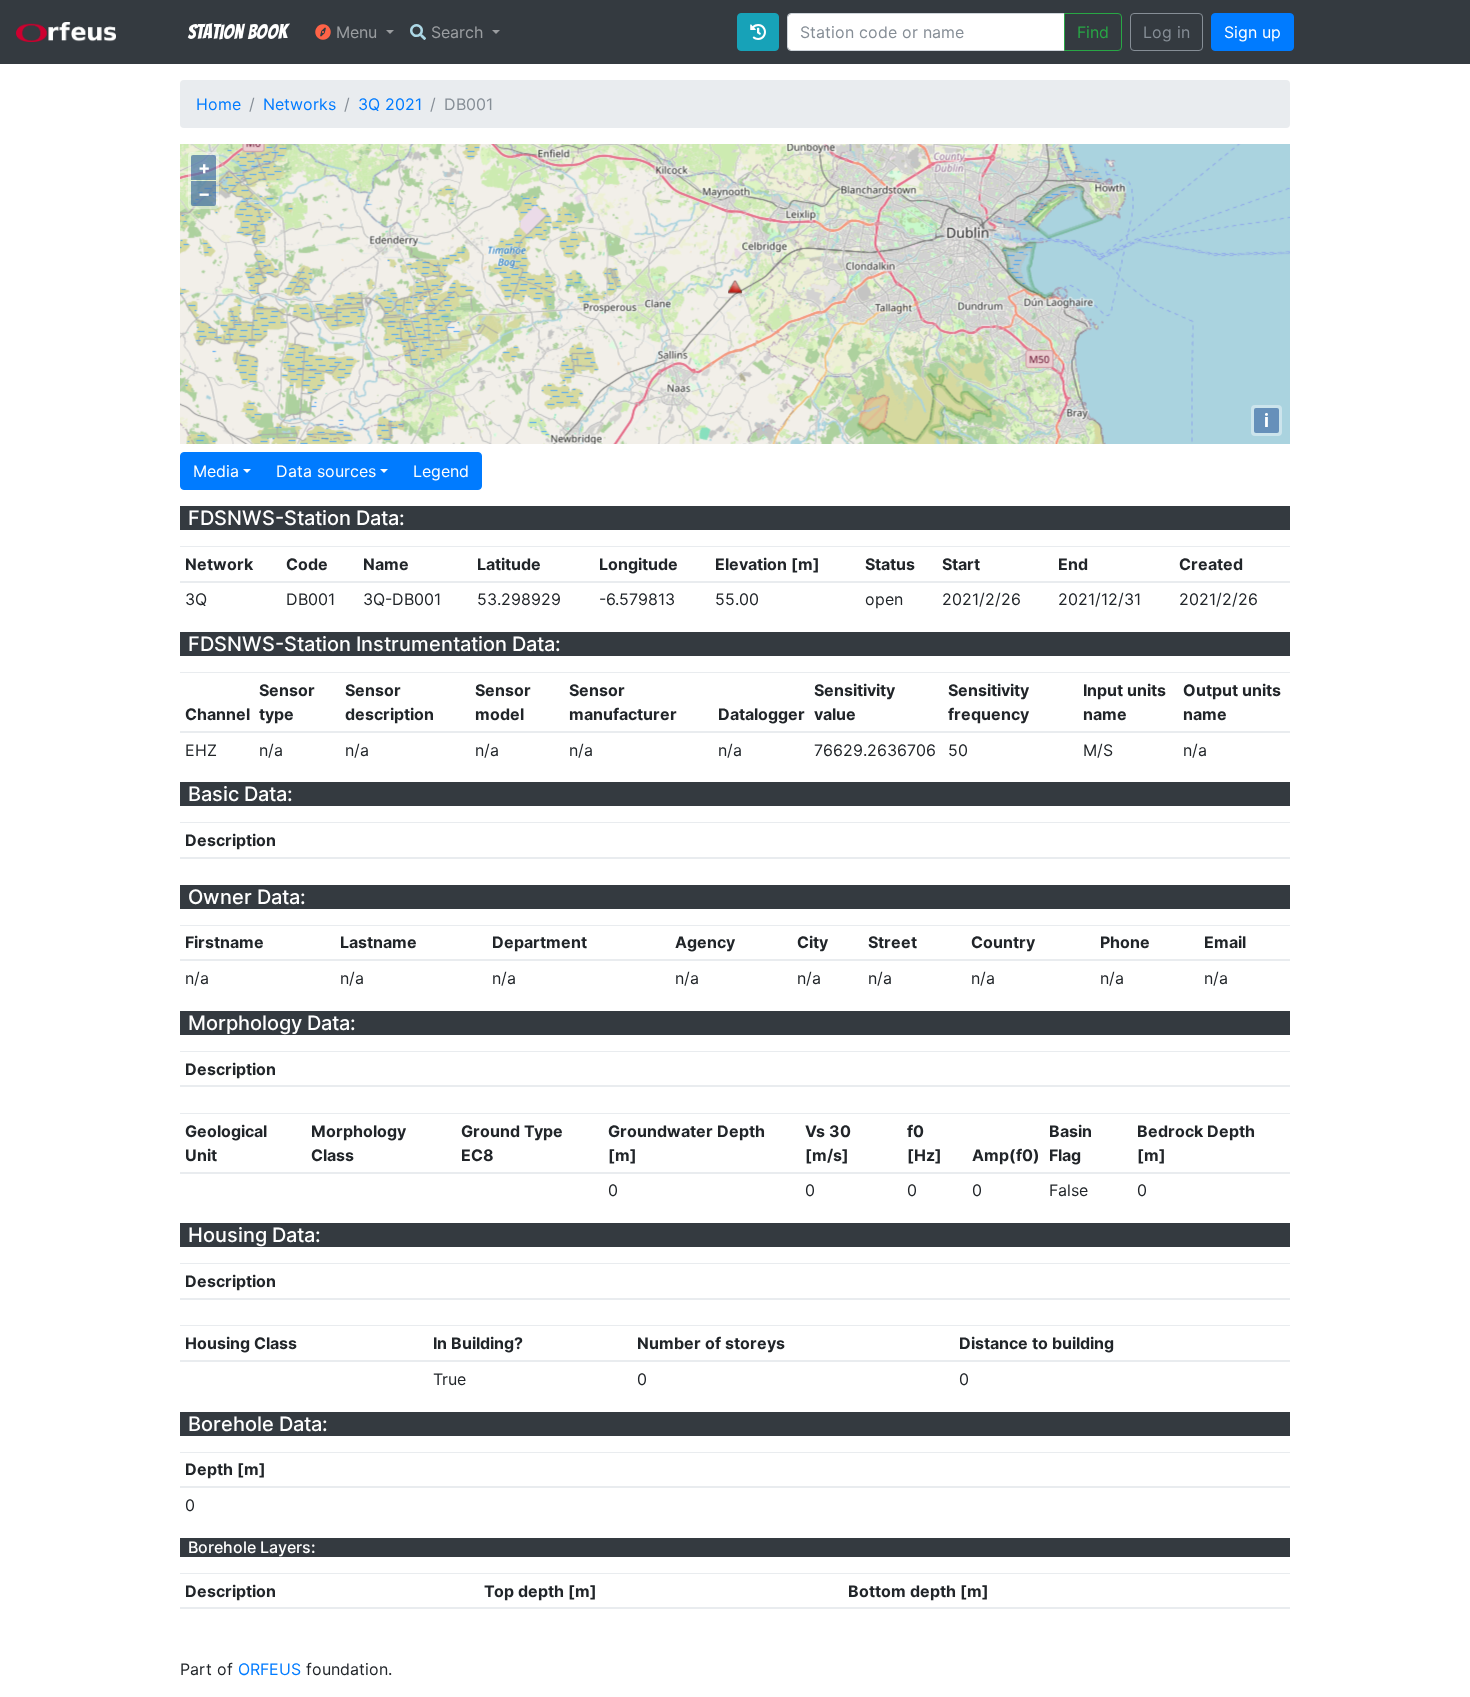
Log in (1166, 32)
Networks (299, 104)
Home (218, 104)
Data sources (326, 471)
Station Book (237, 32)
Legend (441, 471)
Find (1093, 32)
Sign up (1252, 32)
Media (216, 471)
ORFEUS (269, 1669)
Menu (356, 32)
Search (457, 32)
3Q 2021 (390, 104)
